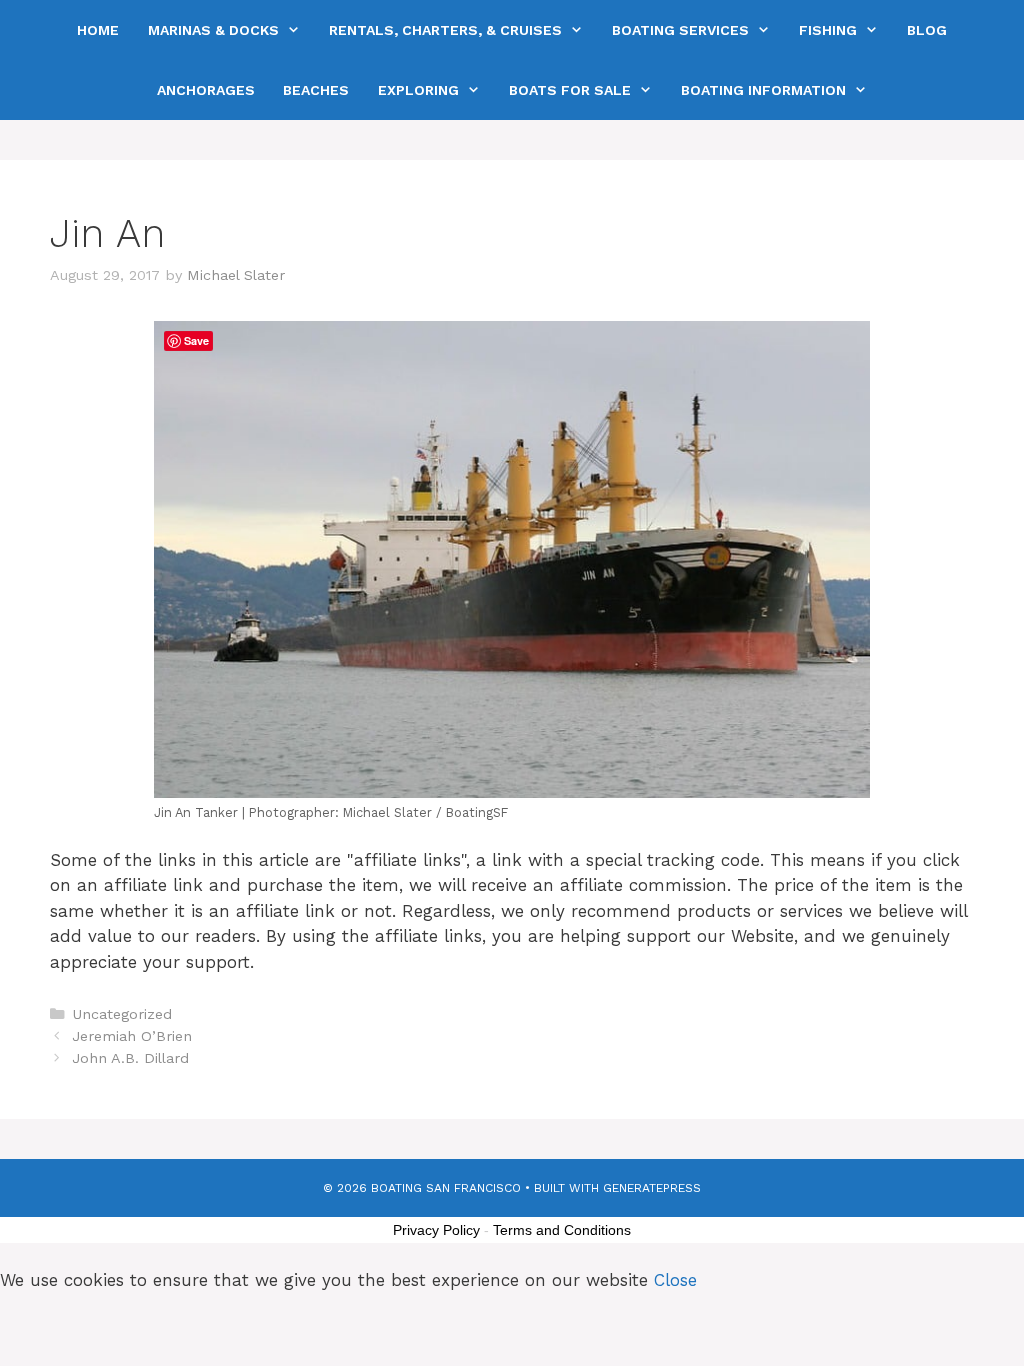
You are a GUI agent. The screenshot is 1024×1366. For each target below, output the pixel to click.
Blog (927, 30)
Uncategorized (122, 1014)
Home (98, 30)
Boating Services (680, 30)
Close (675, 1280)
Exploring (418, 90)
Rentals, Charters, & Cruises (445, 30)
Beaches (316, 90)
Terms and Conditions (562, 1230)
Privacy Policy (436, 1230)
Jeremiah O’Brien (132, 1036)
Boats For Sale (570, 90)
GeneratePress (652, 1188)
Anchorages (206, 90)
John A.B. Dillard (130, 1058)
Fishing (828, 30)
